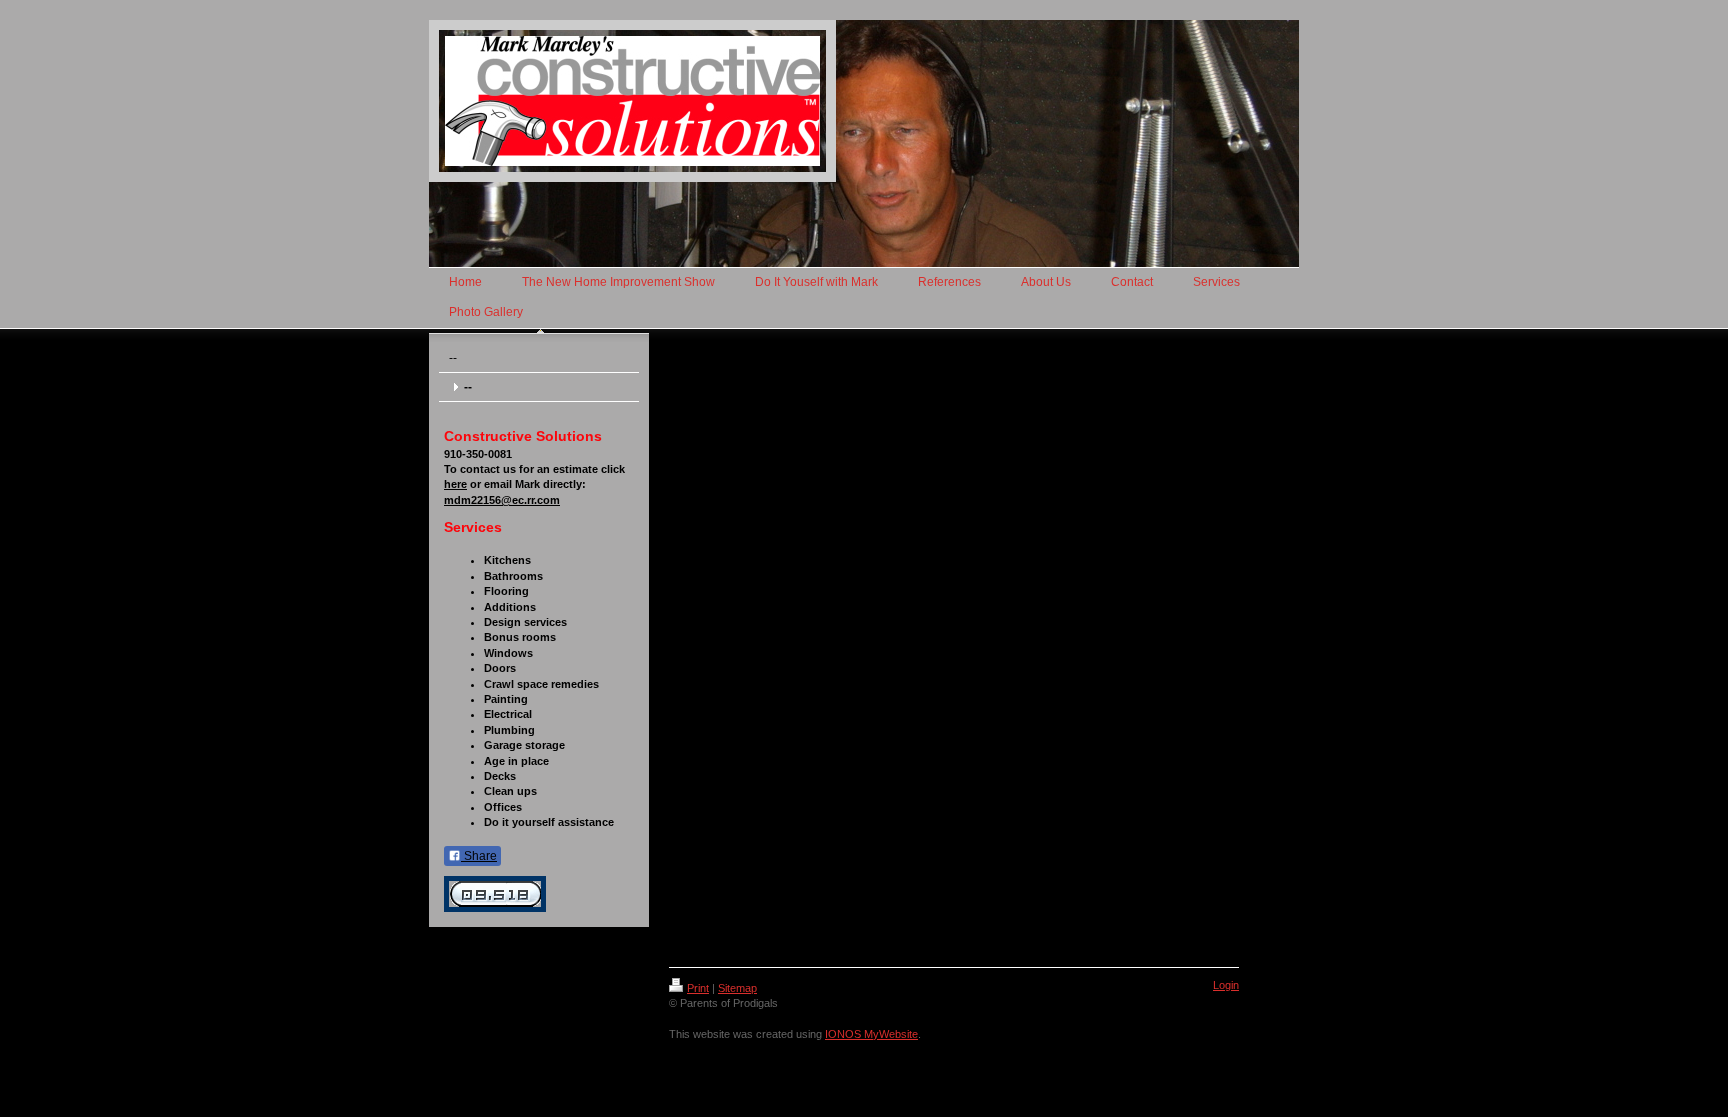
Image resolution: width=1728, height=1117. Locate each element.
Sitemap (737, 988)
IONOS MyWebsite (871, 1034)
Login (1226, 985)
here (455, 484)
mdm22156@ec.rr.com (502, 500)
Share (479, 856)
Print (698, 988)
